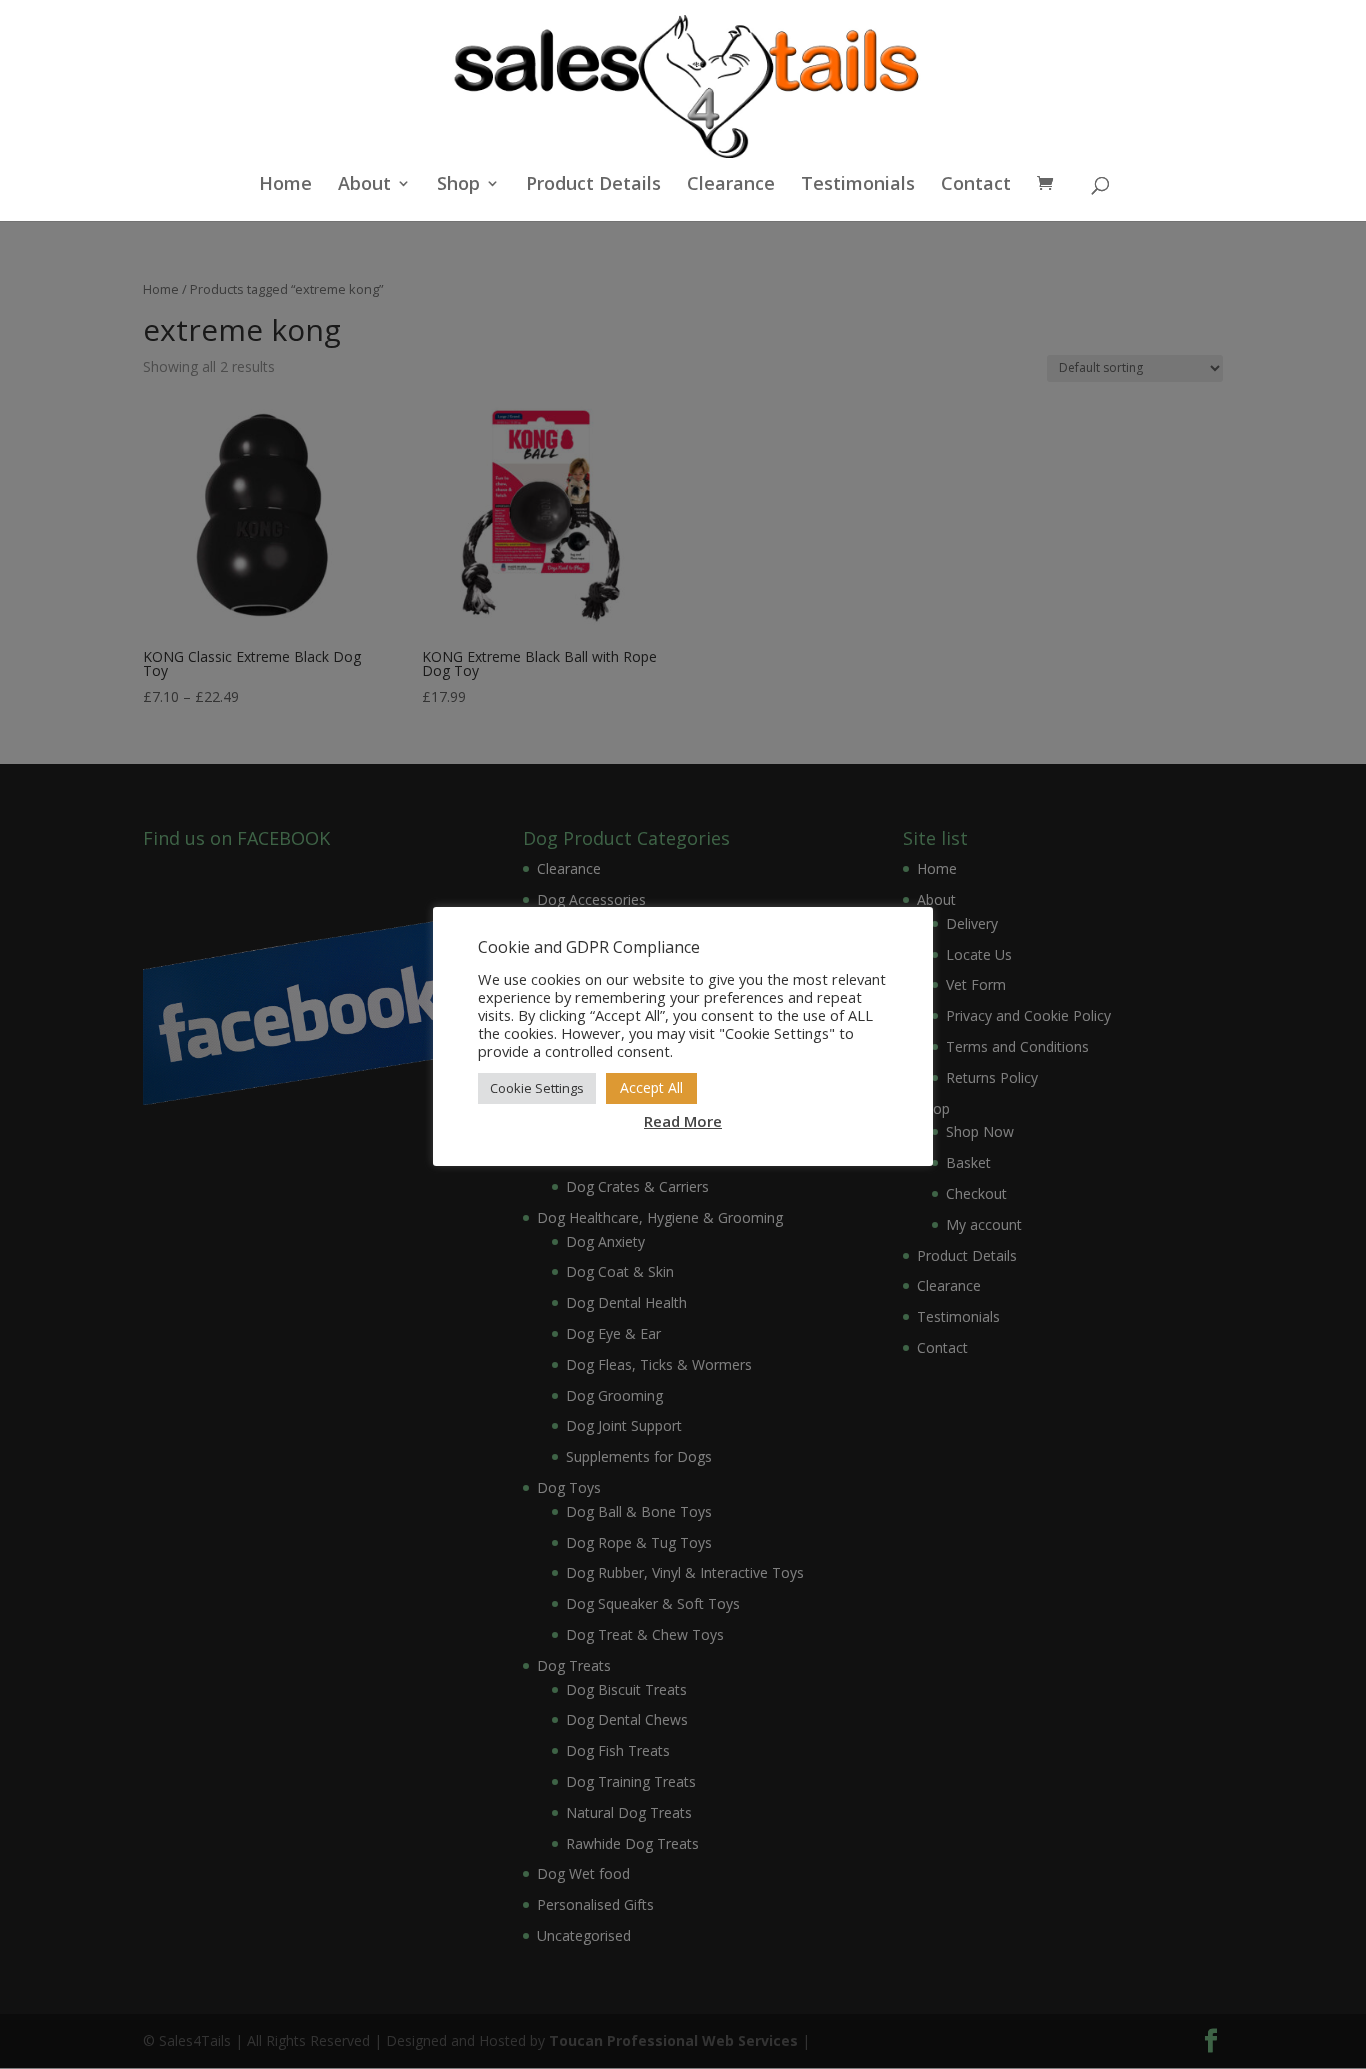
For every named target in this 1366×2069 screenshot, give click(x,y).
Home (285, 185)
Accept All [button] (651, 1087)
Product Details (593, 185)
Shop (458, 185)
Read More (683, 1121)
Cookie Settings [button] (537, 1088)
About (364, 185)
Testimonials (858, 185)
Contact (976, 185)
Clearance (731, 185)
